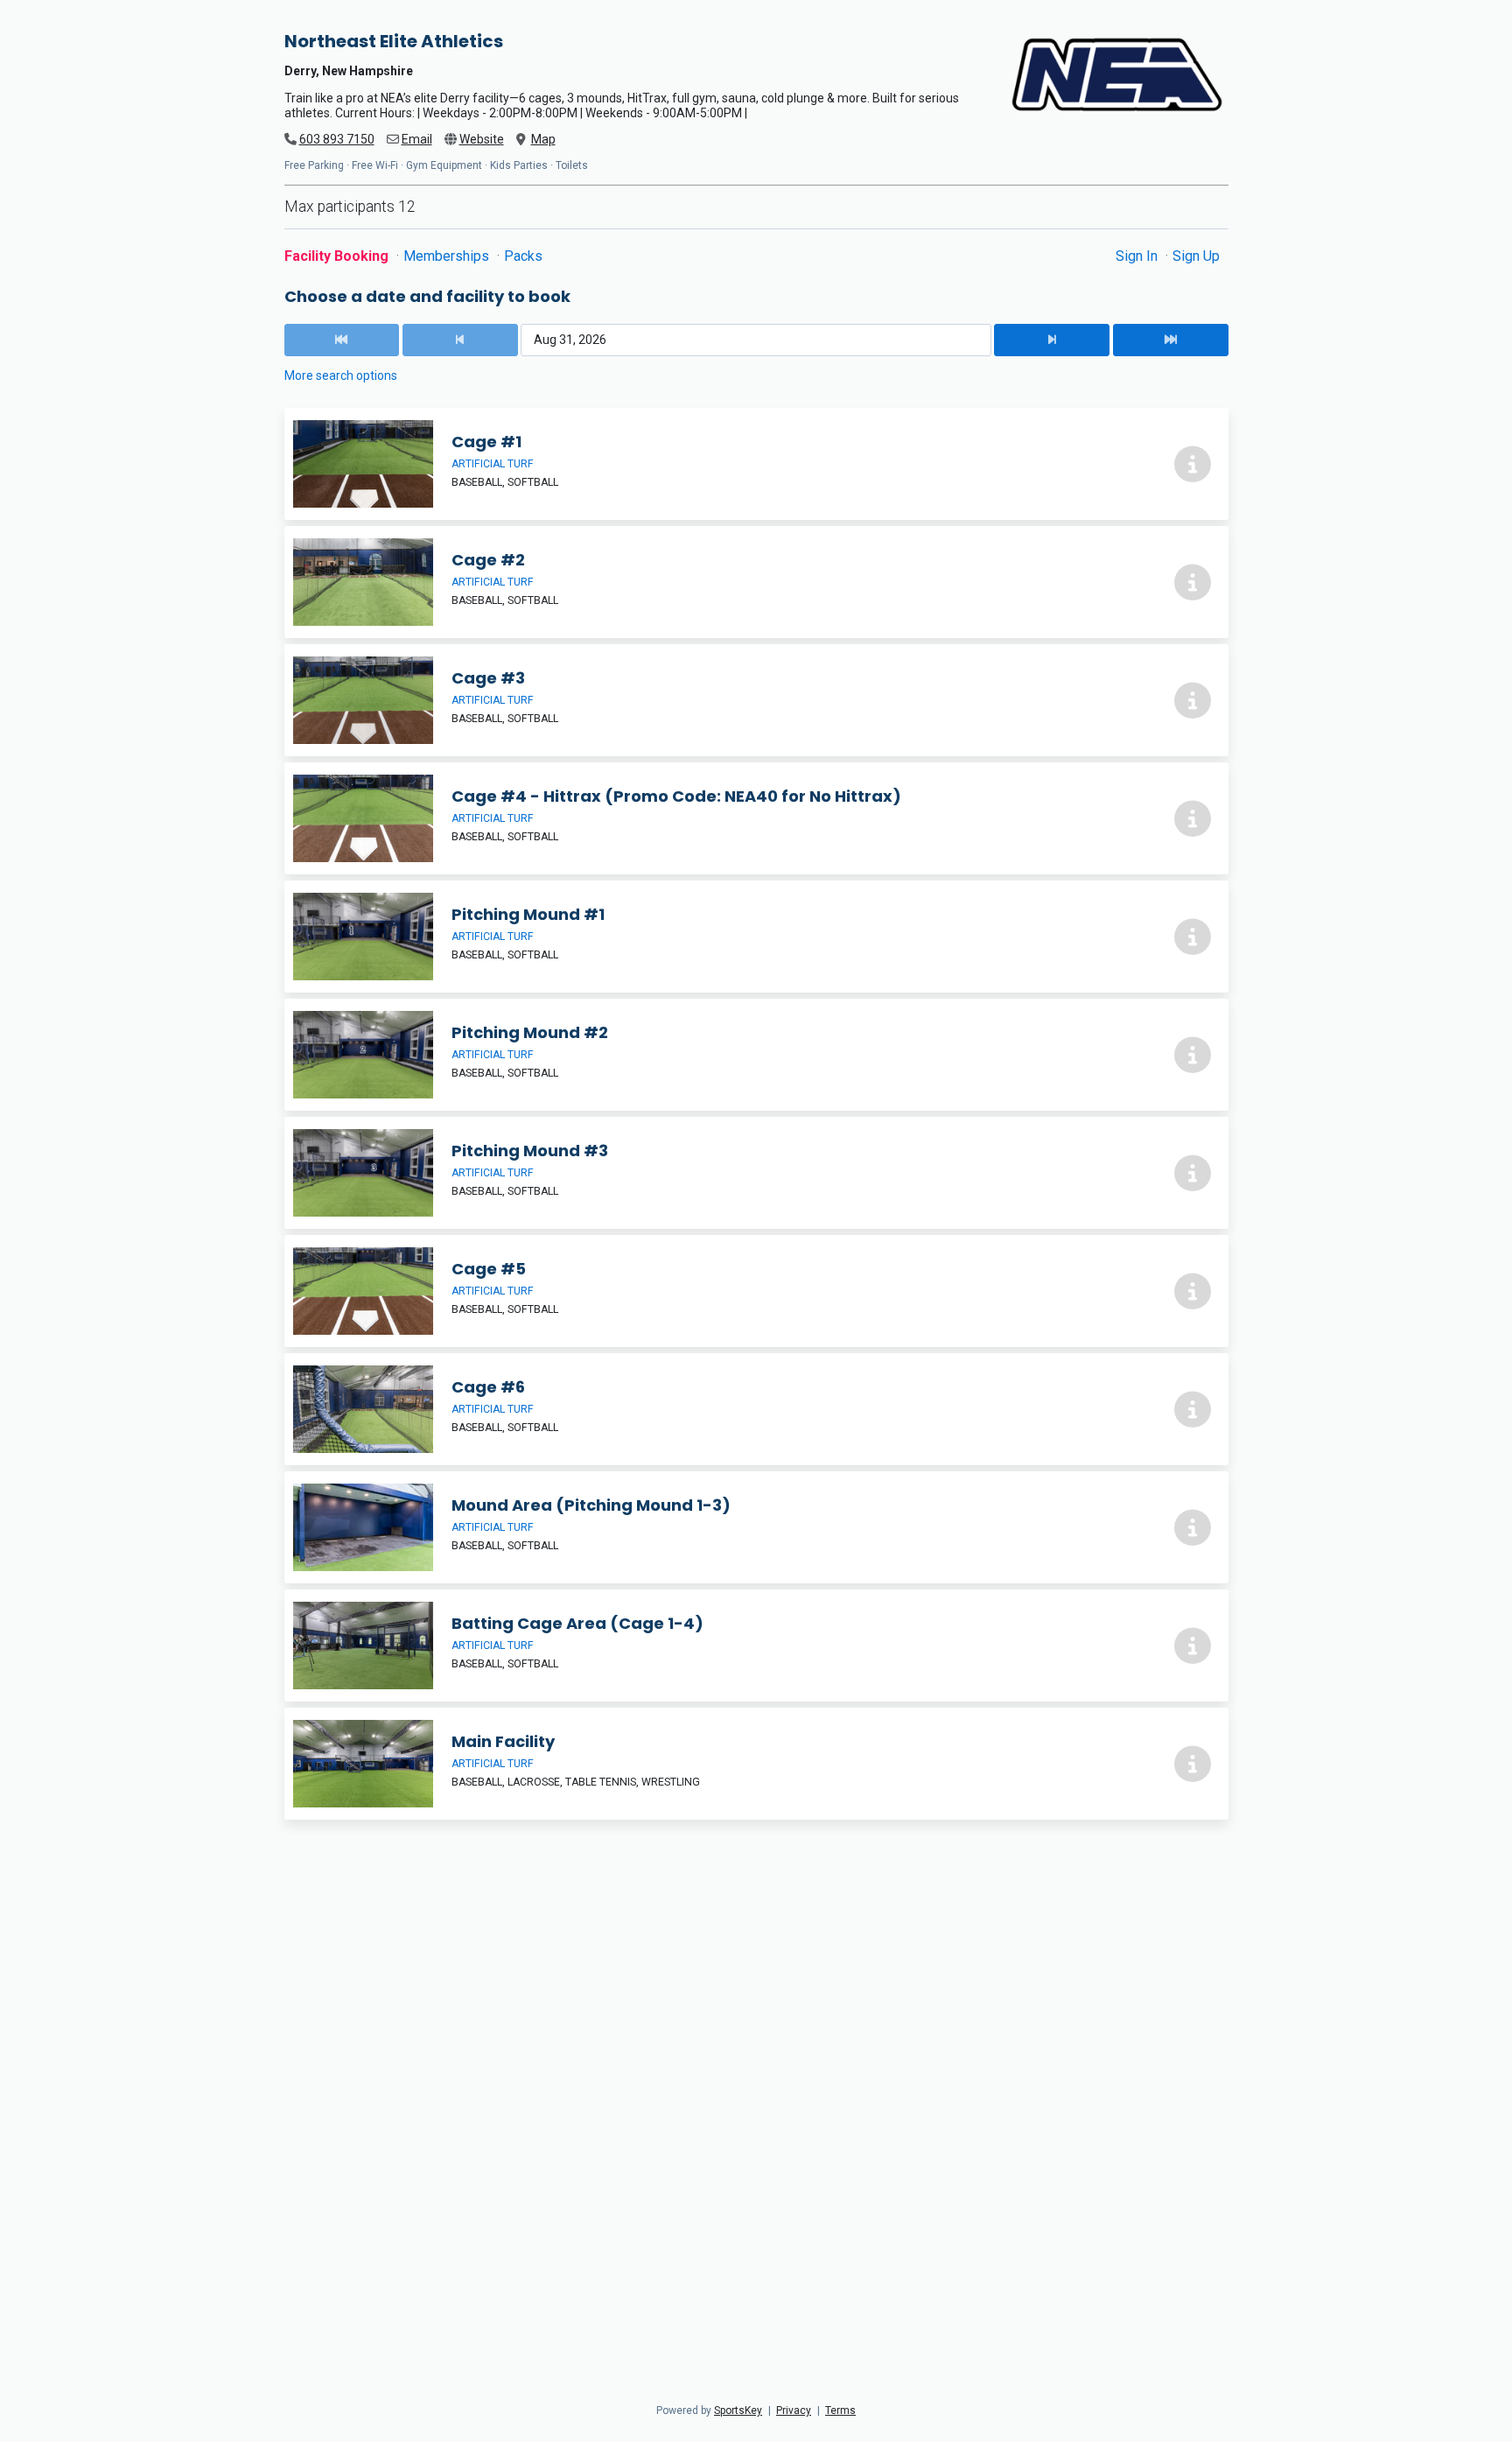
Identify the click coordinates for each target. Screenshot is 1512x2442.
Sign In (1138, 256)
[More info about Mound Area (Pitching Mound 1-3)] (1193, 1527)
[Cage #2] (756, 582)
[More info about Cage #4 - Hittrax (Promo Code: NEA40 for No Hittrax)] (1193, 818)
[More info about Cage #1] (1193, 464)
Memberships (448, 256)
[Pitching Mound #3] (756, 1173)
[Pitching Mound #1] (756, 937)
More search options (341, 375)
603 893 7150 (337, 139)
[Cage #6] (756, 1409)
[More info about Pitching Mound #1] (1193, 937)
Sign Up (1196, 256)
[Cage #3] (756, 700)
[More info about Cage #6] (1193, 1409)
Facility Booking (338, 256)
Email (417, 139)
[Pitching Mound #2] (756, 1055)
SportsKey (738, 2410)
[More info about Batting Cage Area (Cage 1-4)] (1193, 1646)
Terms (840, 2410)
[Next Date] (1052, 340)
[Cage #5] (756, 1291)
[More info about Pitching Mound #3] (1193, 1173)
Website (482, 139)
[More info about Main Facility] (1193, 1764)
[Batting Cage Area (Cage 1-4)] (756, 1646)
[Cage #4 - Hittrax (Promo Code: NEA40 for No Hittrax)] (756, 818)
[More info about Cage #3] (1193, 700)
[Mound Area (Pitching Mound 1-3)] (756, 1527)
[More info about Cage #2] (1193, 582)
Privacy (794, 2410)
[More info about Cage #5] (1193, 1291)
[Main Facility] (756, 1764)
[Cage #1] (756, 464)
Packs (523, 256)
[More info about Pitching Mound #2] (1193, 1055)
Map (543, 139)
